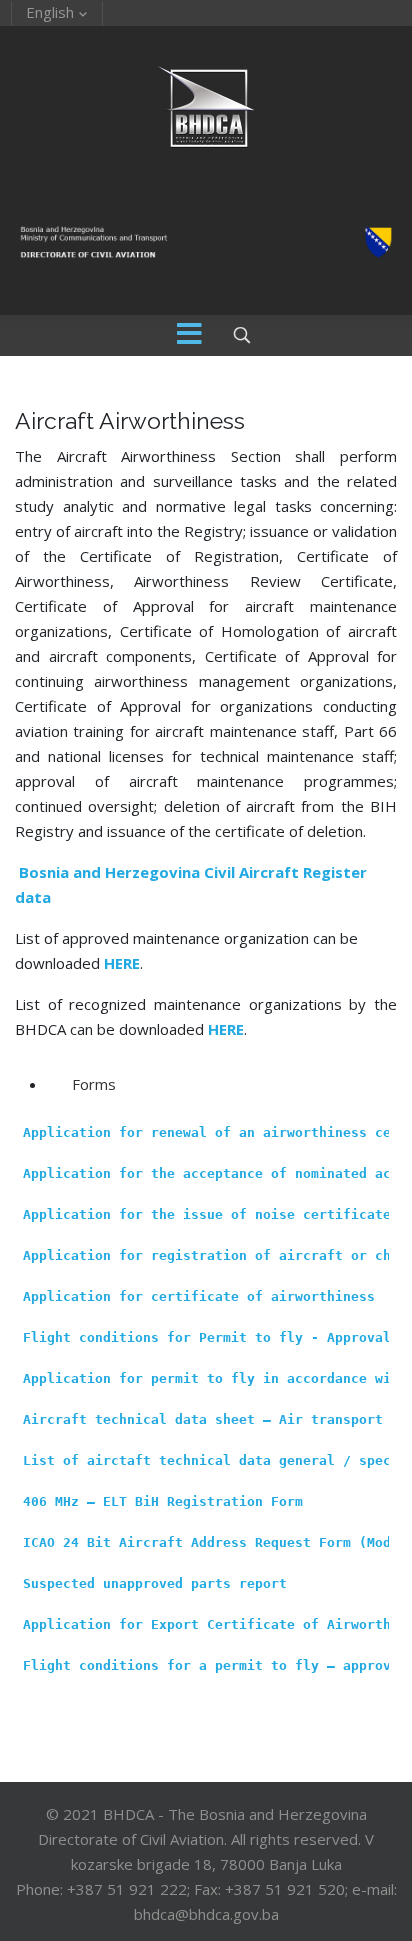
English (50, 12)
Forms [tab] (94, 1084)
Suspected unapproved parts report (155, 1583)
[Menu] (190, 335)
